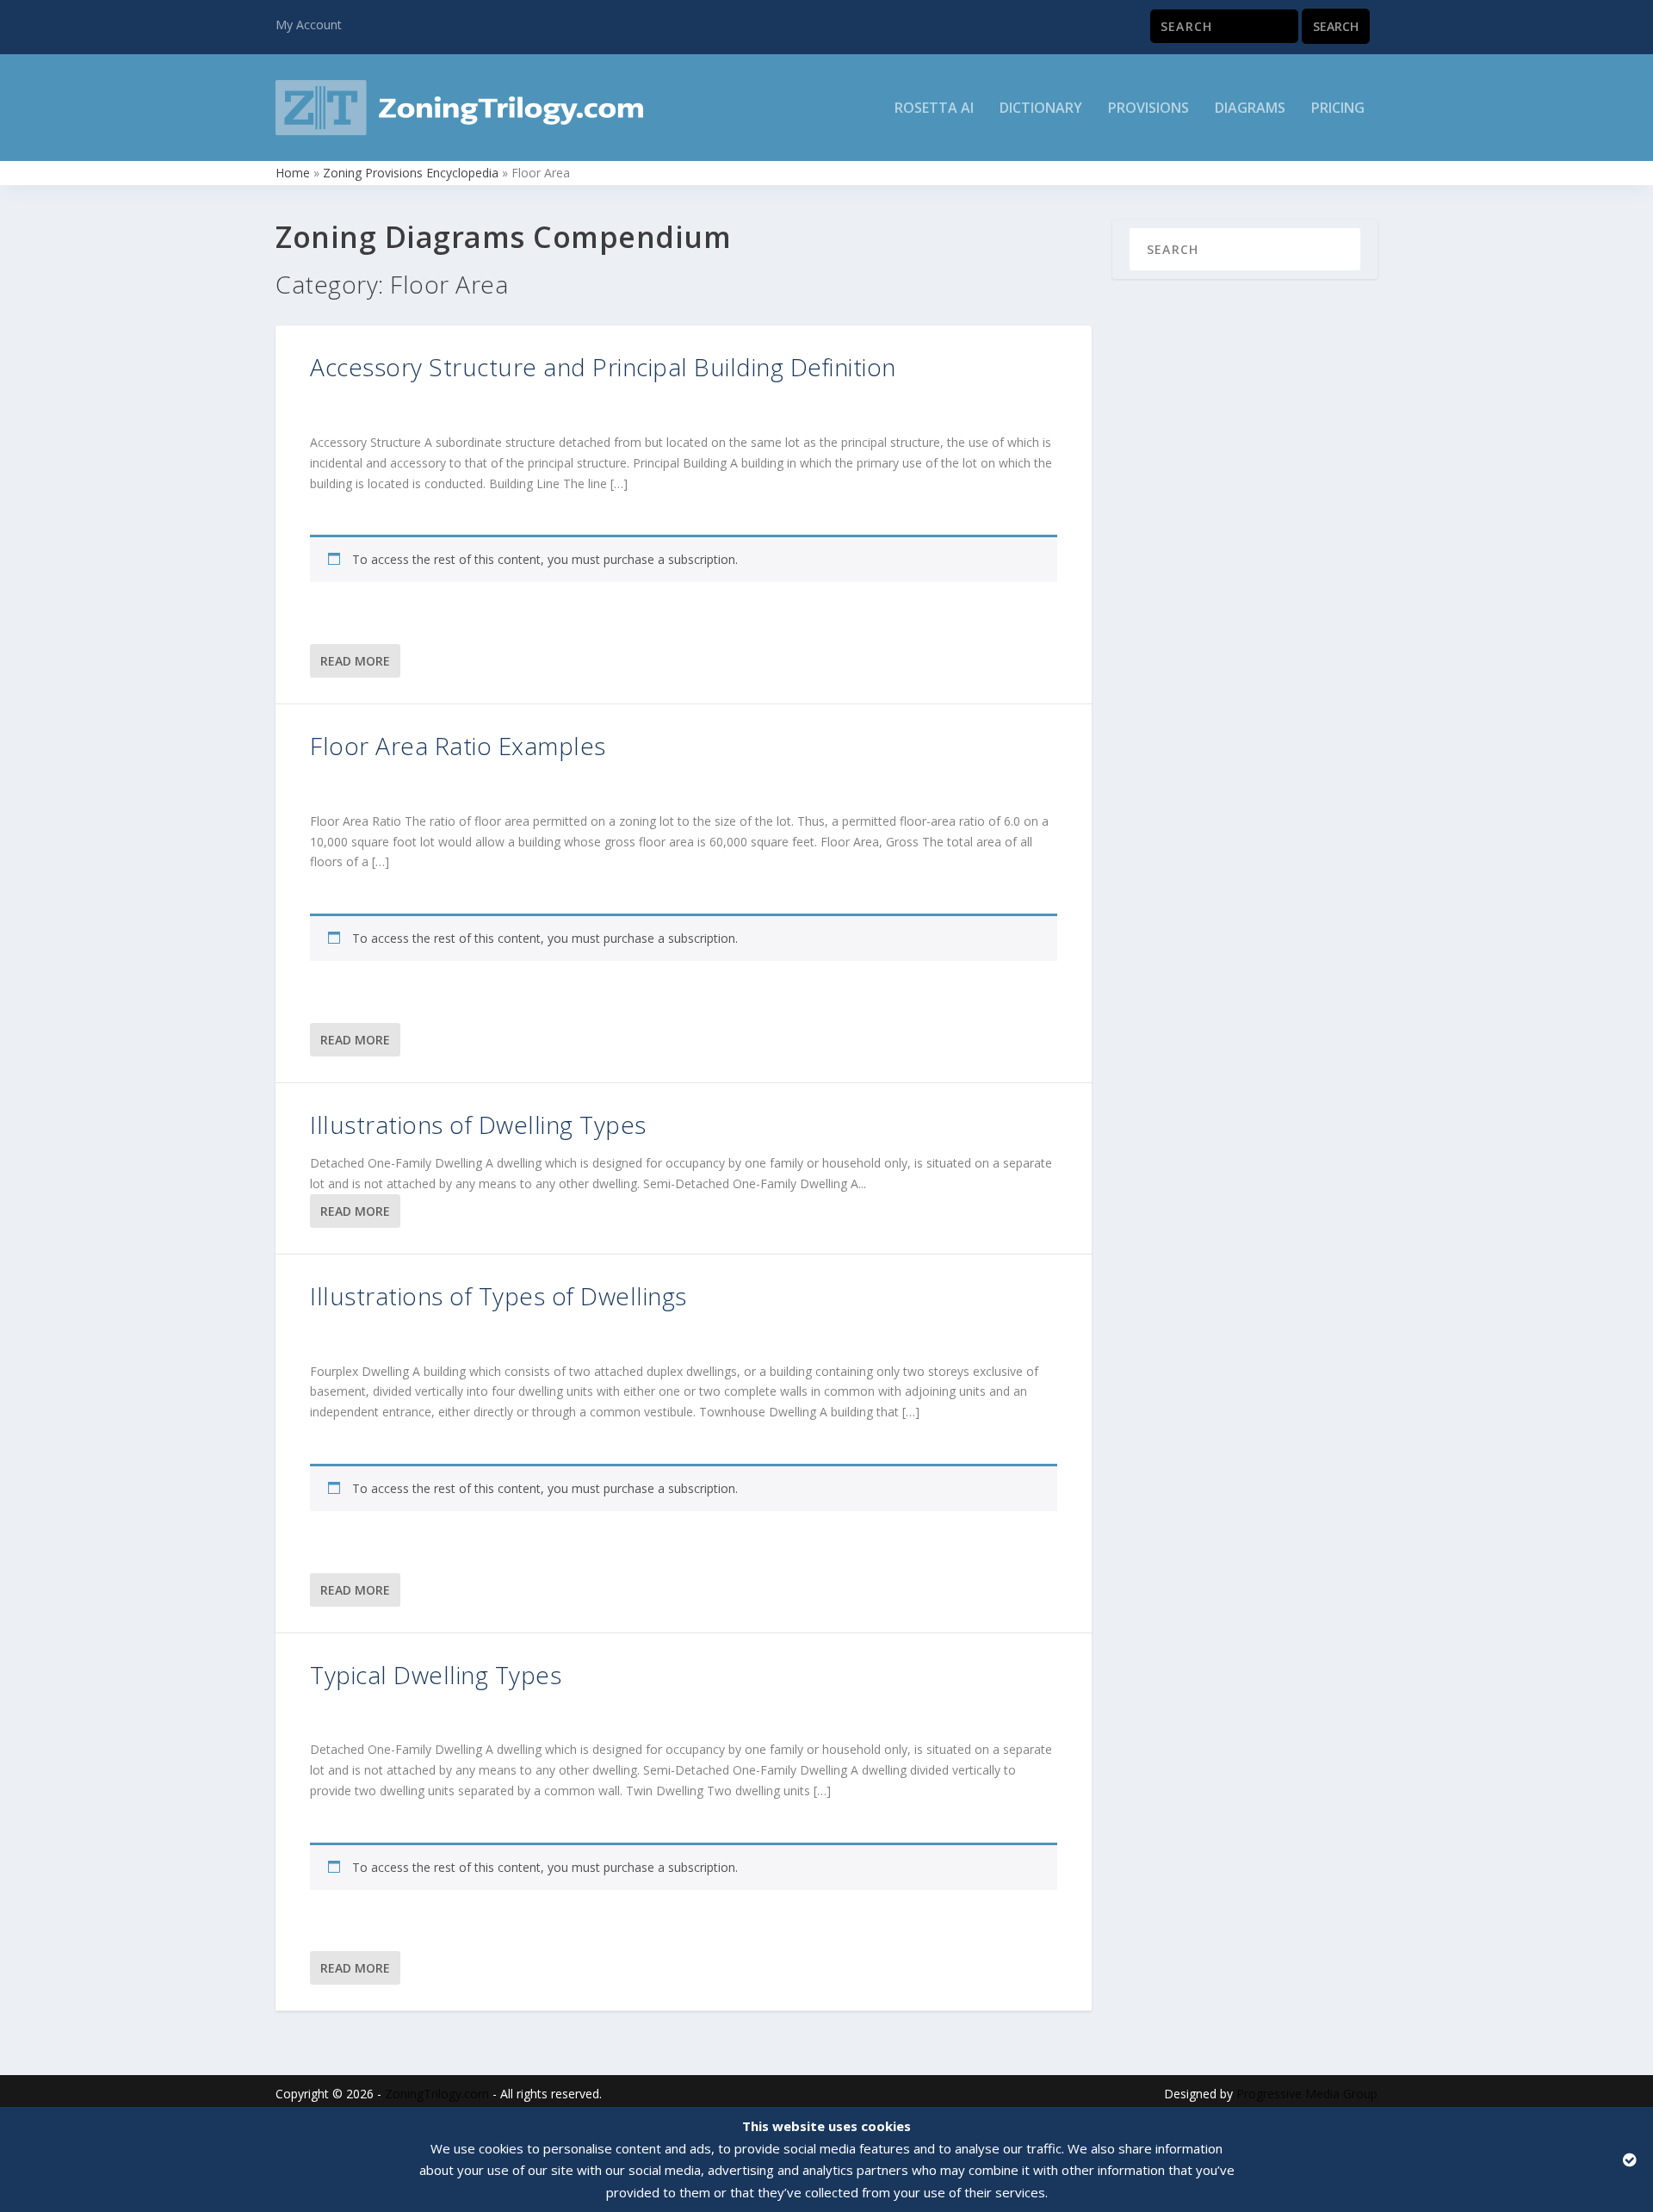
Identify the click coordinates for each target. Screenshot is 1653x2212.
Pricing (1338, 109)
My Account (309, 25)
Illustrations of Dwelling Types (478, 1125)
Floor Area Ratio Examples (458, 746)
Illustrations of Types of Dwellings (498, 1296)
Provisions (1148, 109)
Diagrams (1250, 109)
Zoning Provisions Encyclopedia (411, 173)
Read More (355, 661)
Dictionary (1041, 109)
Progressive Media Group (1307, 2094)
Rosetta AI (934, 109)
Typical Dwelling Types (436, 1675)
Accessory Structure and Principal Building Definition (603, 367)
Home (293, 173)
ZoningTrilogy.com (437, 2094)
